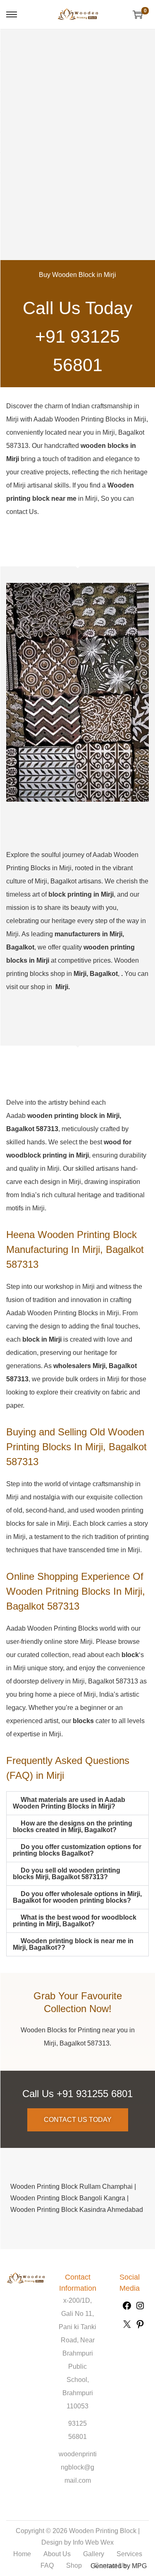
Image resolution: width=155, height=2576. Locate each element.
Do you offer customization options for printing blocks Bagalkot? (77, 1850)
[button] (77, 1803)
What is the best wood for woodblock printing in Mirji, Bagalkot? (75, 1921)
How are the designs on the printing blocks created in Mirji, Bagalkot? (73, 1827)
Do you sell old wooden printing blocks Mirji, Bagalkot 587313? (67, 1874)
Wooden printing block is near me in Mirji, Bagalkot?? (73, 1944)
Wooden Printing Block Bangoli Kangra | (69, 2198)
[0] (138, 14)
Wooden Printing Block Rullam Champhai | (73, 2187)
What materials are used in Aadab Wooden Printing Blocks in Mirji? (69, 1803)
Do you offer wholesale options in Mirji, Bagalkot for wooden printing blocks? (77, 1897)
